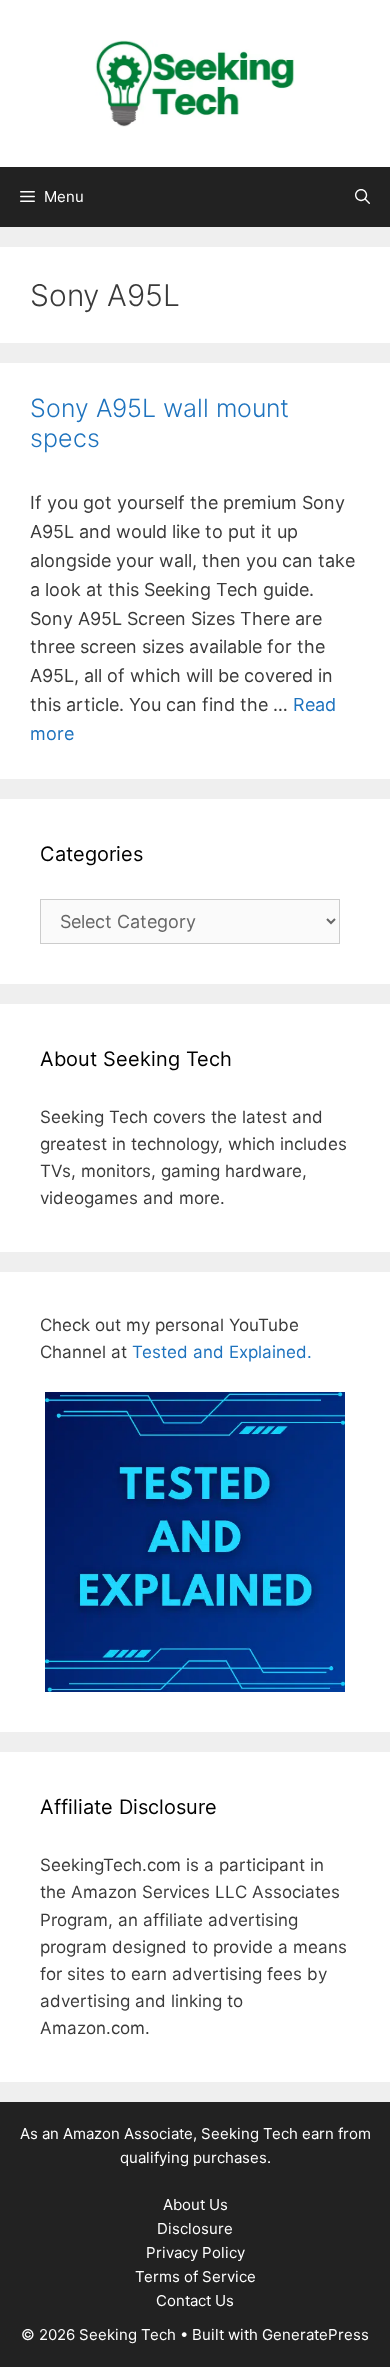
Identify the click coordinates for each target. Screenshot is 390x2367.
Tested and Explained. (222, 1352)
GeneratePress (315, 2334)
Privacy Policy (195, 2252)
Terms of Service (195, 2276)
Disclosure (195, 2228)
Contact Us (195, 2300)
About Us (195, 2204)
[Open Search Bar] (362, 197)
